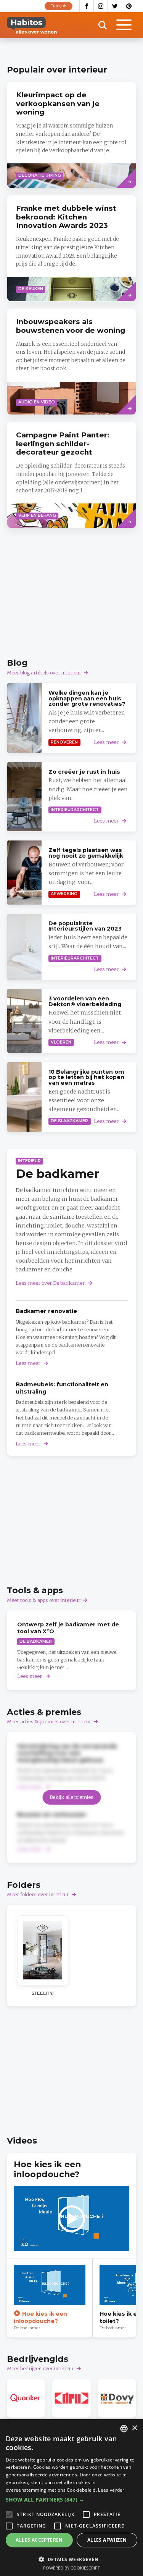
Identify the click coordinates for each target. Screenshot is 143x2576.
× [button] (134, 2428)
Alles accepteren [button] (39, 2540)
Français (59, 6)
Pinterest (129, 6)
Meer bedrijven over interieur (40, 2369)
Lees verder (111, 2490)
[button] (71, 2500)
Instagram (101, 6)
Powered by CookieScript (71, 2568)
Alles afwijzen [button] (107, 2540)
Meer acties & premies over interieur (49, 1722)
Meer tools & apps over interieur (44, 1600)
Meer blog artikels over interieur (44, 673)
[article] (71, 248)
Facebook (87, 6)
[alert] (71, 2498)
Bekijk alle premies (71, 1797)
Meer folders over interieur (38, 1894)
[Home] (32, 25)
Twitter (115, 6)
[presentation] (71, 135)
